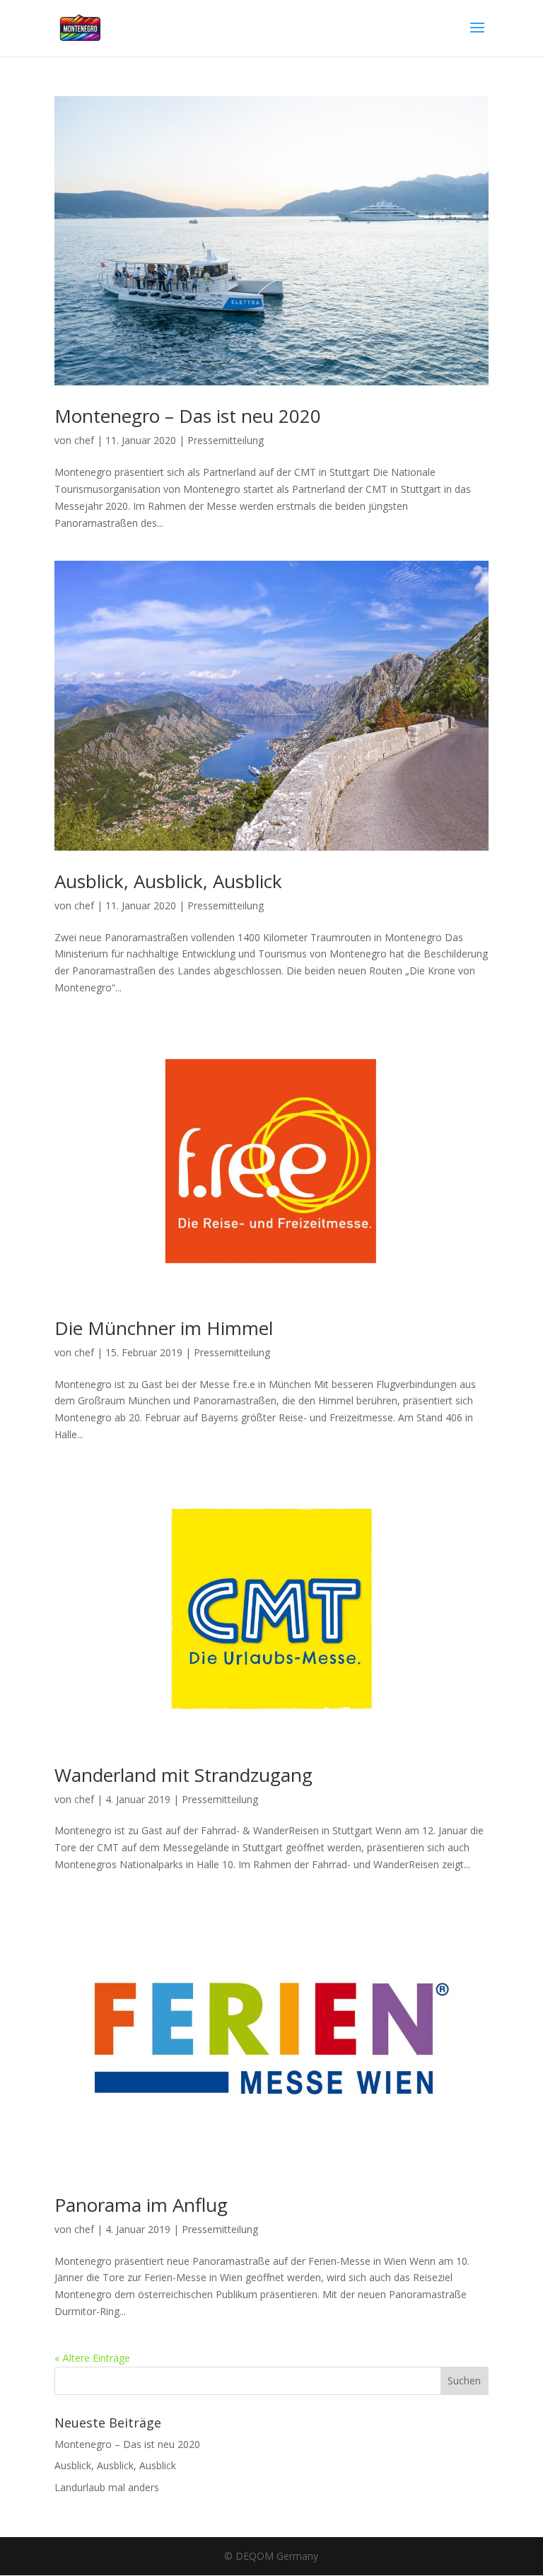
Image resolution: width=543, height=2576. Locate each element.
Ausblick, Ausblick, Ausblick (168, 881)
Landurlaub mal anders (107, 2487)
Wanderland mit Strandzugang (183, 1775)
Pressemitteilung (226, 440)
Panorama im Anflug (141, 2205)
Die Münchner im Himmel (164, 1328)
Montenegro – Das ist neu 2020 (188, 416)
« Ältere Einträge (92, 2358)
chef (84, 440)
